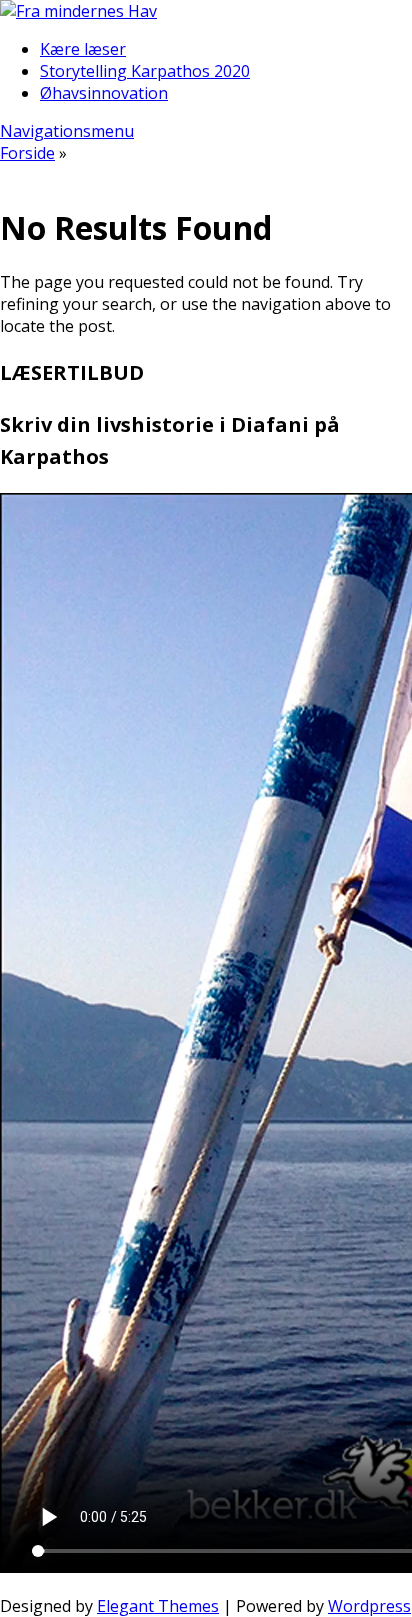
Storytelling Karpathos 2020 (145, 71)
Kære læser (83, 49)
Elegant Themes (158, 1606)
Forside (27, 153)
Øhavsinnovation (104, 93)
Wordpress (369, 1606)
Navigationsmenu (67, 131)
